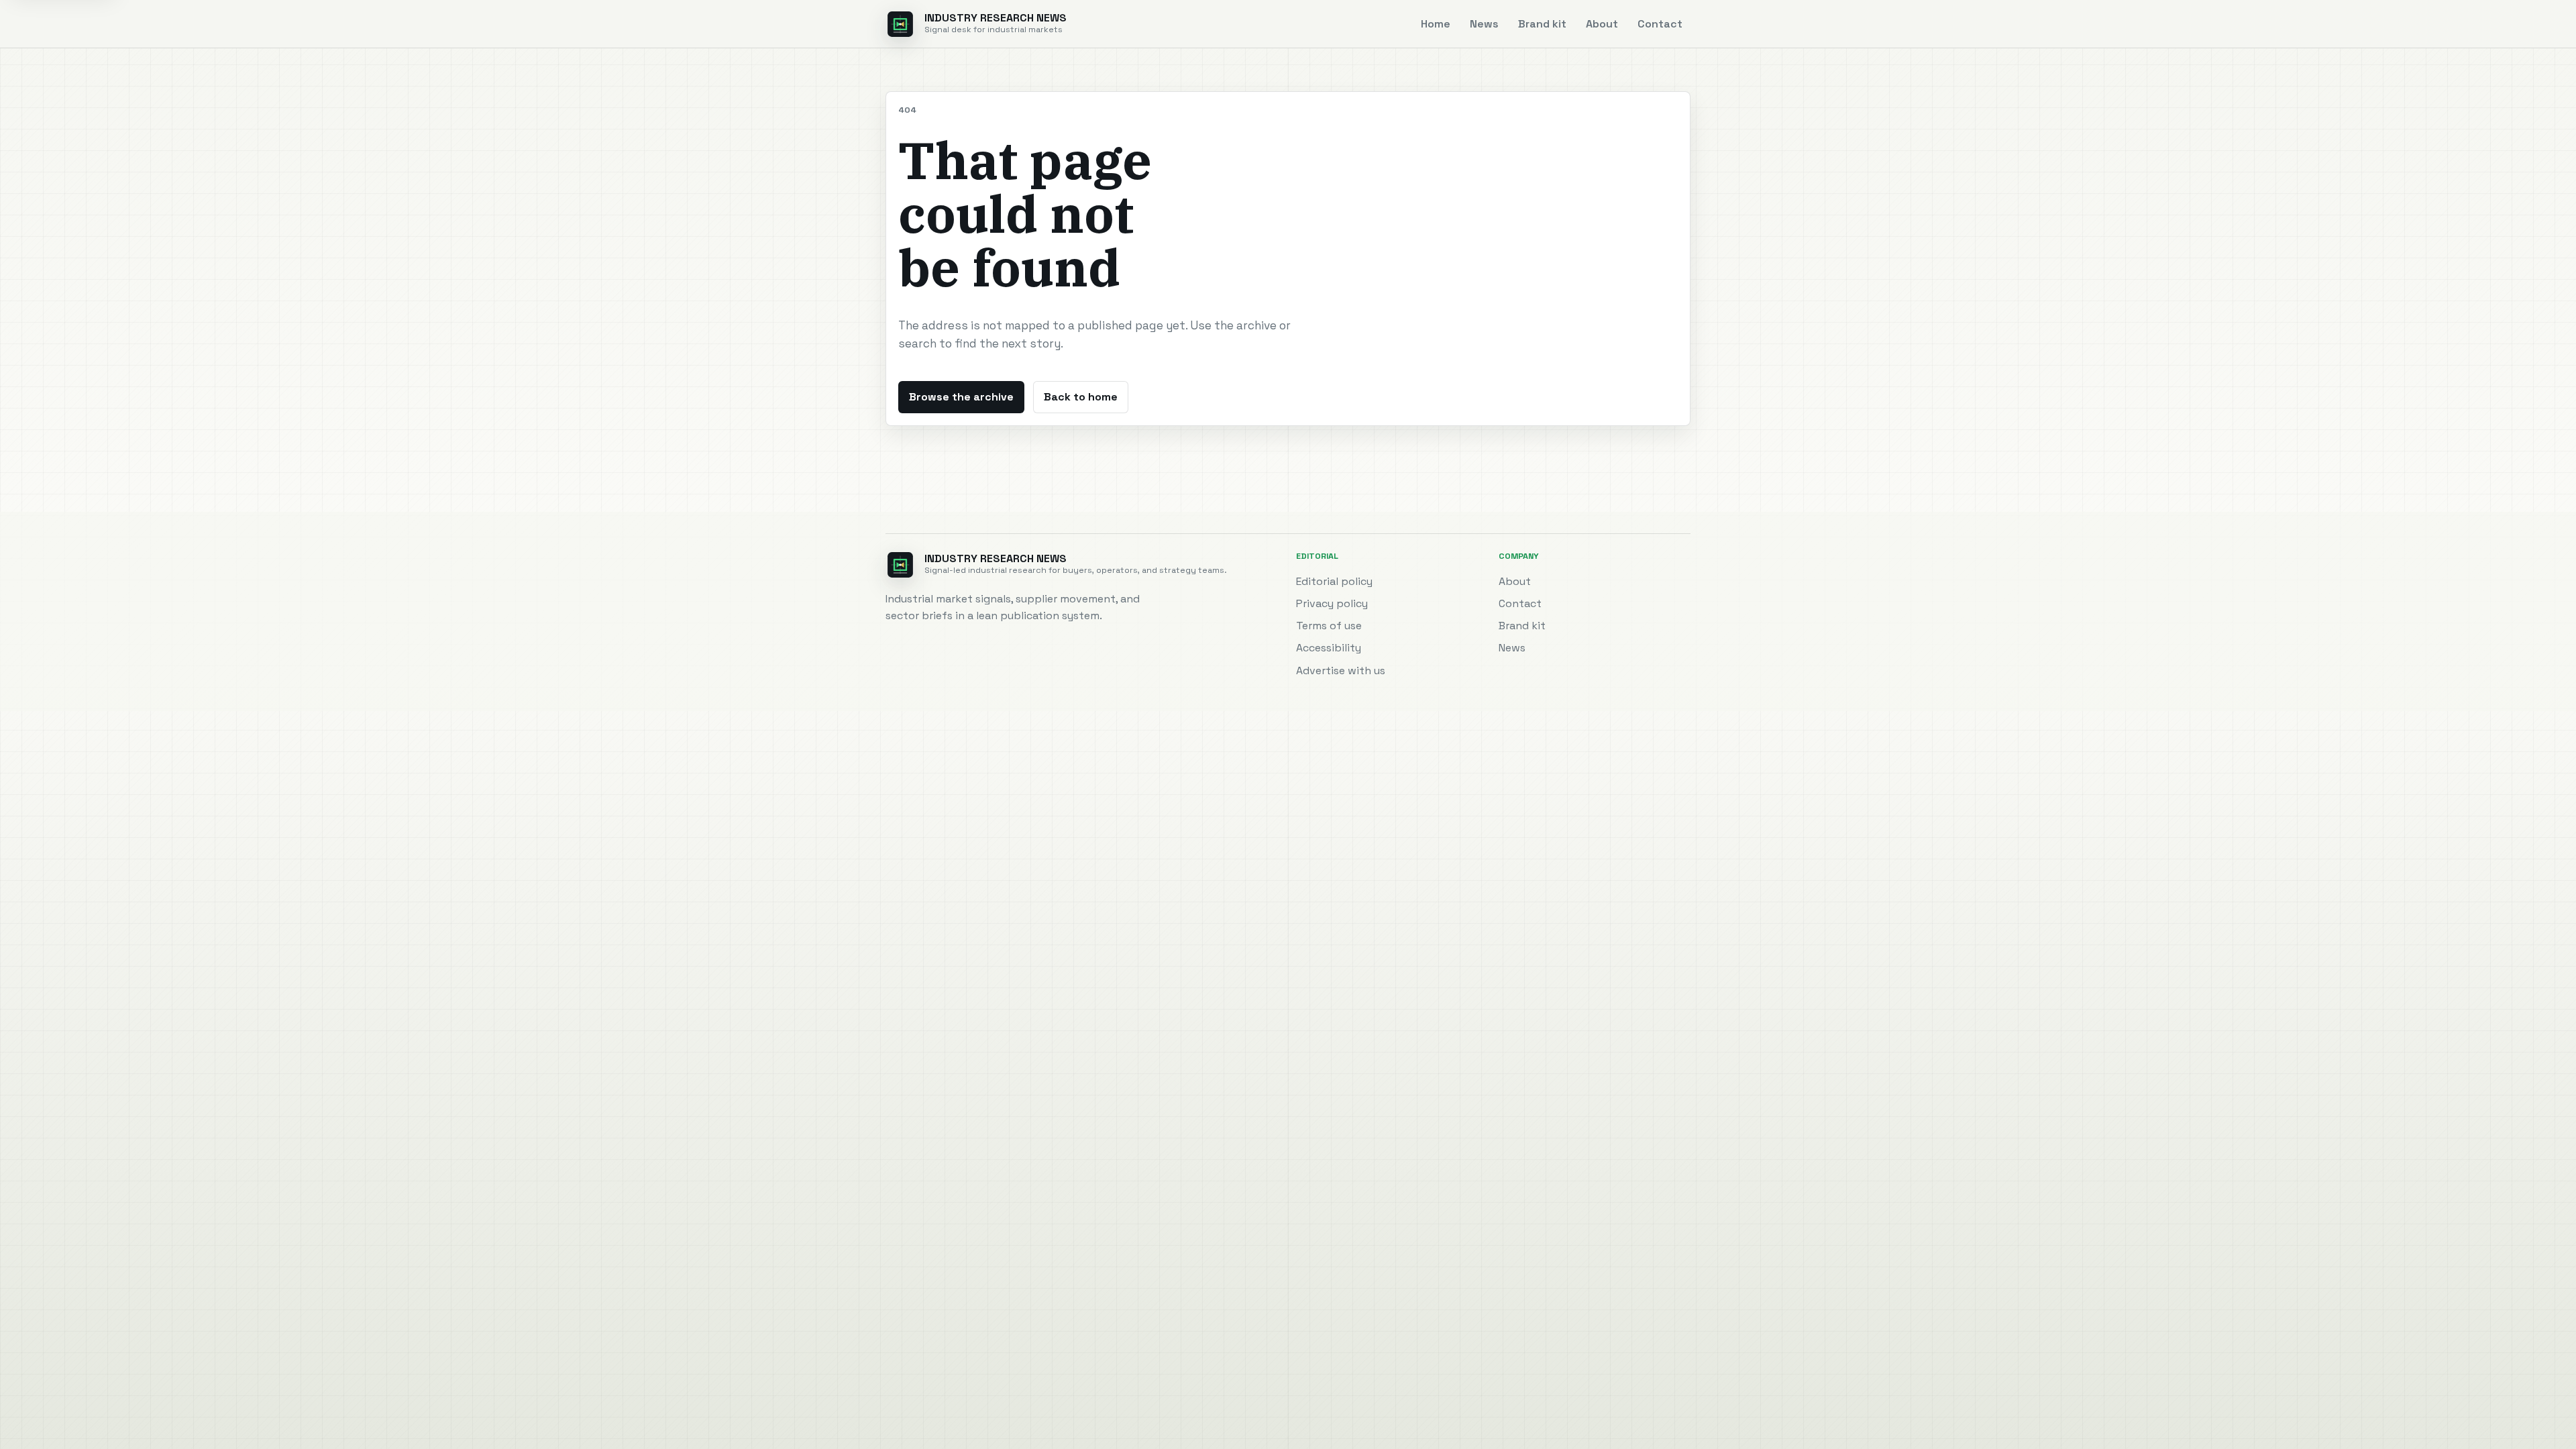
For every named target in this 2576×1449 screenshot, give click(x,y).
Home (1436, 24)
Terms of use (1329, 626)
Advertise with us (1341, 670)
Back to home (1081, 397)
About (1602, 24)
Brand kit (1542, 24)
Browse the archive (961, 397)
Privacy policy (1332, 603)
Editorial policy (1334, 581)
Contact (1660, 24)
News (1484, 24)
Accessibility (1329, 648)
